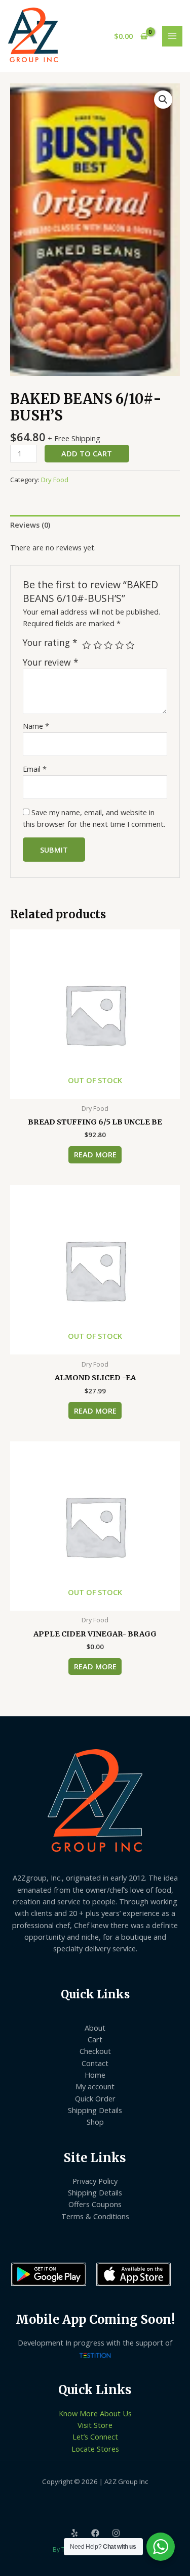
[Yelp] (74, 2533)
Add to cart (87, 453)
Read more (95, 1154)
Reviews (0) (30, 525)
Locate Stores (95, 2449)
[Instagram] (116, 2533)
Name (36, 726)
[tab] (95, 525)
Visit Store (95, 2425)
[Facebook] (95, 2533)
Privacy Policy (95, 2181)
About (95, 2028)
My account (95, 2086)
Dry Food (55, 480)
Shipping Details (95, 2110)
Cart (95, 2039)
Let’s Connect (95, 2437)
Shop (95, 2122)
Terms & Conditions (95, 2216)
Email (35, 769)
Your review (51, 662)
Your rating (50, 643)
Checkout (95, 2051)
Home (95, 2075)
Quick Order (95, 2098)
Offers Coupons (95, 2204)
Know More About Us (95, 2413)
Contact (95, 2063)
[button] (163, 100)
